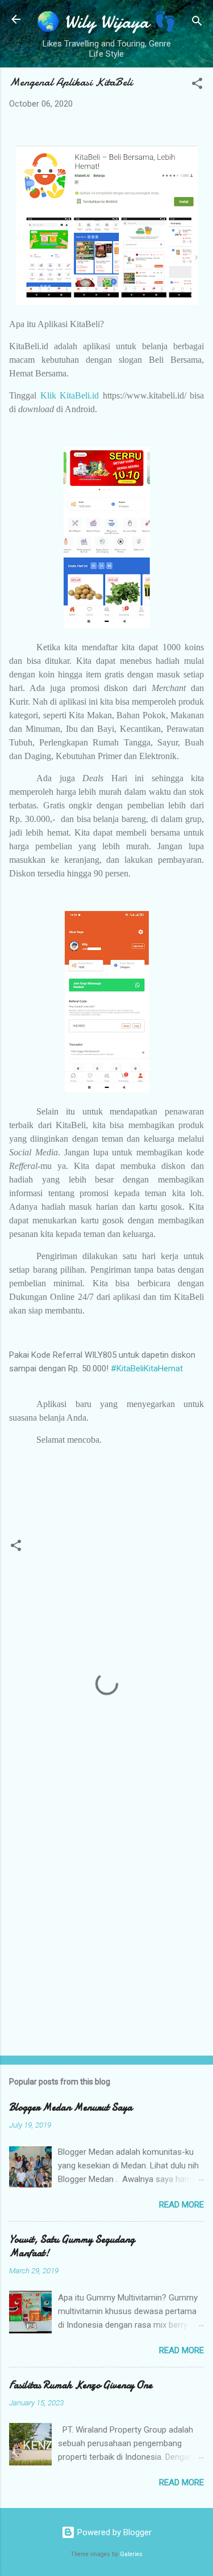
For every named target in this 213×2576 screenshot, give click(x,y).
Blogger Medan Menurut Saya (71, 2107)
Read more (181, 2205)
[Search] (197, 23)
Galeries (131, 2554)
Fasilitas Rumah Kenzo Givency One (81, 2385)
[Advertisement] (106, 1931)
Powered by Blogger (113, 2532)
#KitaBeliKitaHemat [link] (147, 1368)
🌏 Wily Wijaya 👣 (106, 22)
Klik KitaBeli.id (70, 395)
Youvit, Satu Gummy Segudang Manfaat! (72, 2246)
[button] (197, 85)
